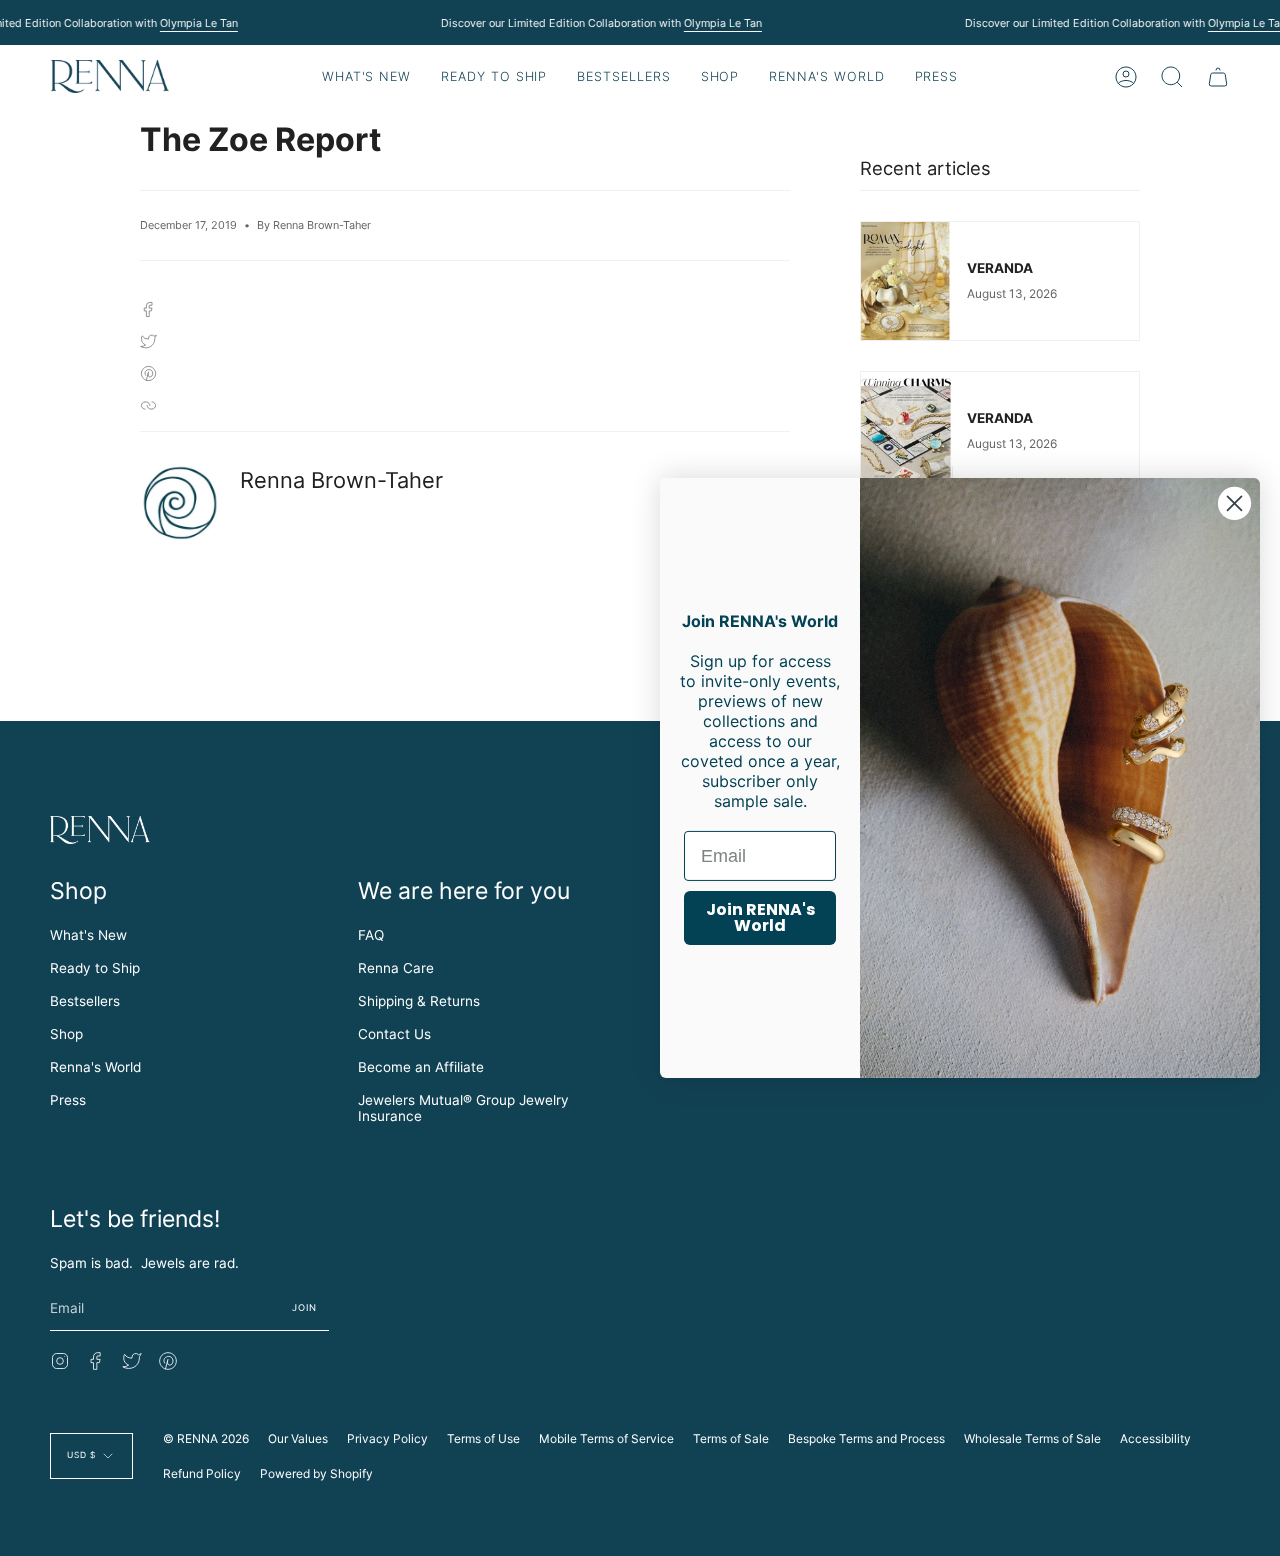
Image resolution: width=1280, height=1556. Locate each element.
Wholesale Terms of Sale (1032, 1438)
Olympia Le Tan (198, 23)
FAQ (371, 935)
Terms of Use (483, 1438)
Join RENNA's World (760, 917)
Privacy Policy (387, 1438)
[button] (494, 76)
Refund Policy (202, 1473)
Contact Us (394, 1034)
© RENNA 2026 (206, 1438)
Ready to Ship (95, 968)
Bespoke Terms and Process (866, 1438)
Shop (66, 1034)
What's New (88, 935)
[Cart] (1218, 76)
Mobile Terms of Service (606, 1438)
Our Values (298, 1438)
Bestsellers (85, 1001)
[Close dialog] (1234, 503)
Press (68, 1100)
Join (305, 1307)
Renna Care (396, 968)
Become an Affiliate (421, 1067)
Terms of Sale (731, 1438)
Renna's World (95, 1067)
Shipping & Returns (419, 1001)
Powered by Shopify (316, 1473)
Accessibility (1155, 1438)
